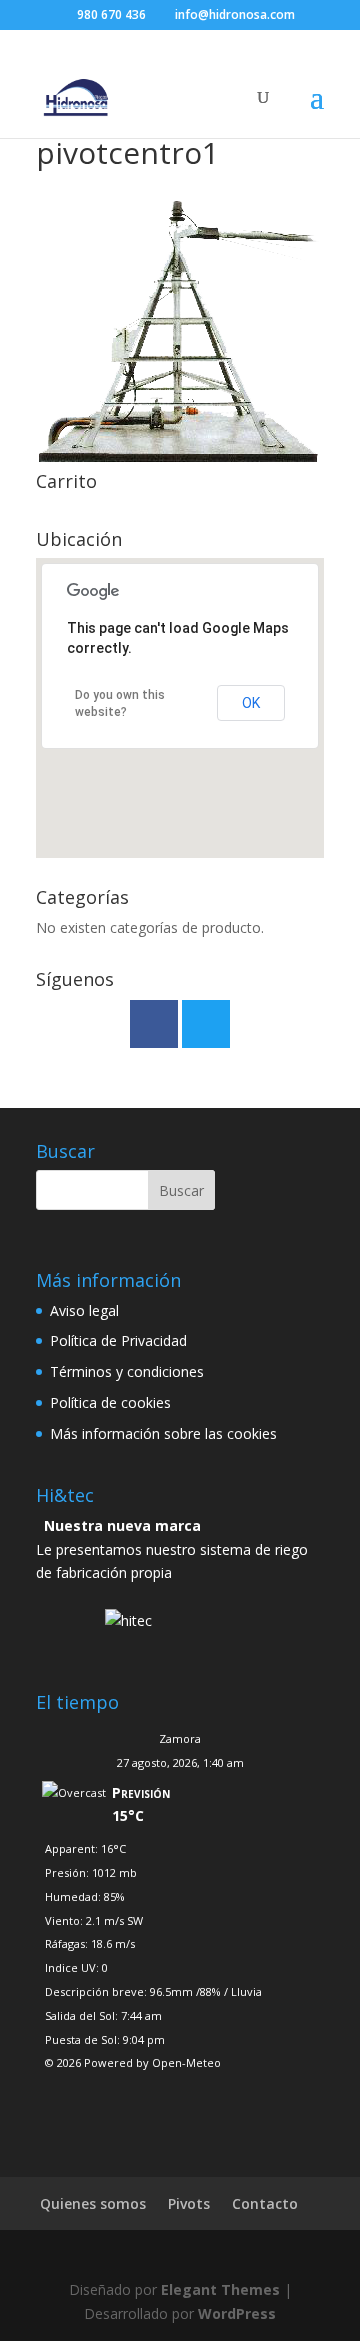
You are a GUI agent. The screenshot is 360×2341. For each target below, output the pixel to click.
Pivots (189, 2203)
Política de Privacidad (118, 1340)
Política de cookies (110, 1402)
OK (251, 703)
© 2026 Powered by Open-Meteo (133, 2062)
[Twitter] (206, 1024)
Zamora (180, 1738)
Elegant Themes (220, 2289)
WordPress (237, 2313)
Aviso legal (84, 1310)
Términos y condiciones (127, 1371)
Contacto (265, 2203)
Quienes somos (93, 2203)
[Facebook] (154, 1024)
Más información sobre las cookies (163, 1433)
